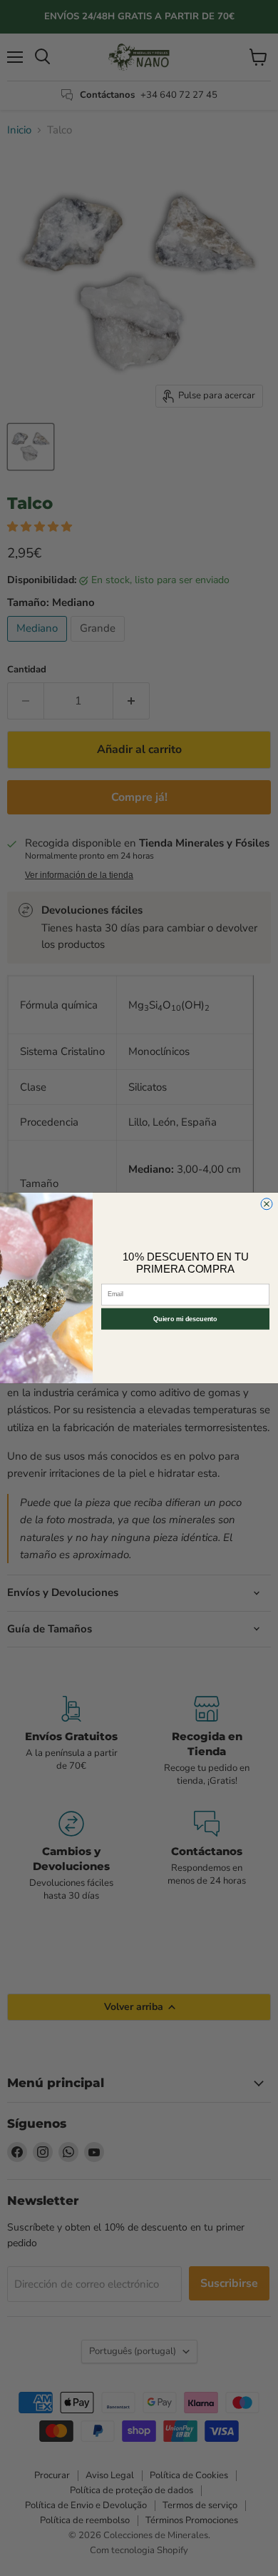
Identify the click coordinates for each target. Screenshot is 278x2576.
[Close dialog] (267, 1204)
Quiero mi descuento (185, 1319)
